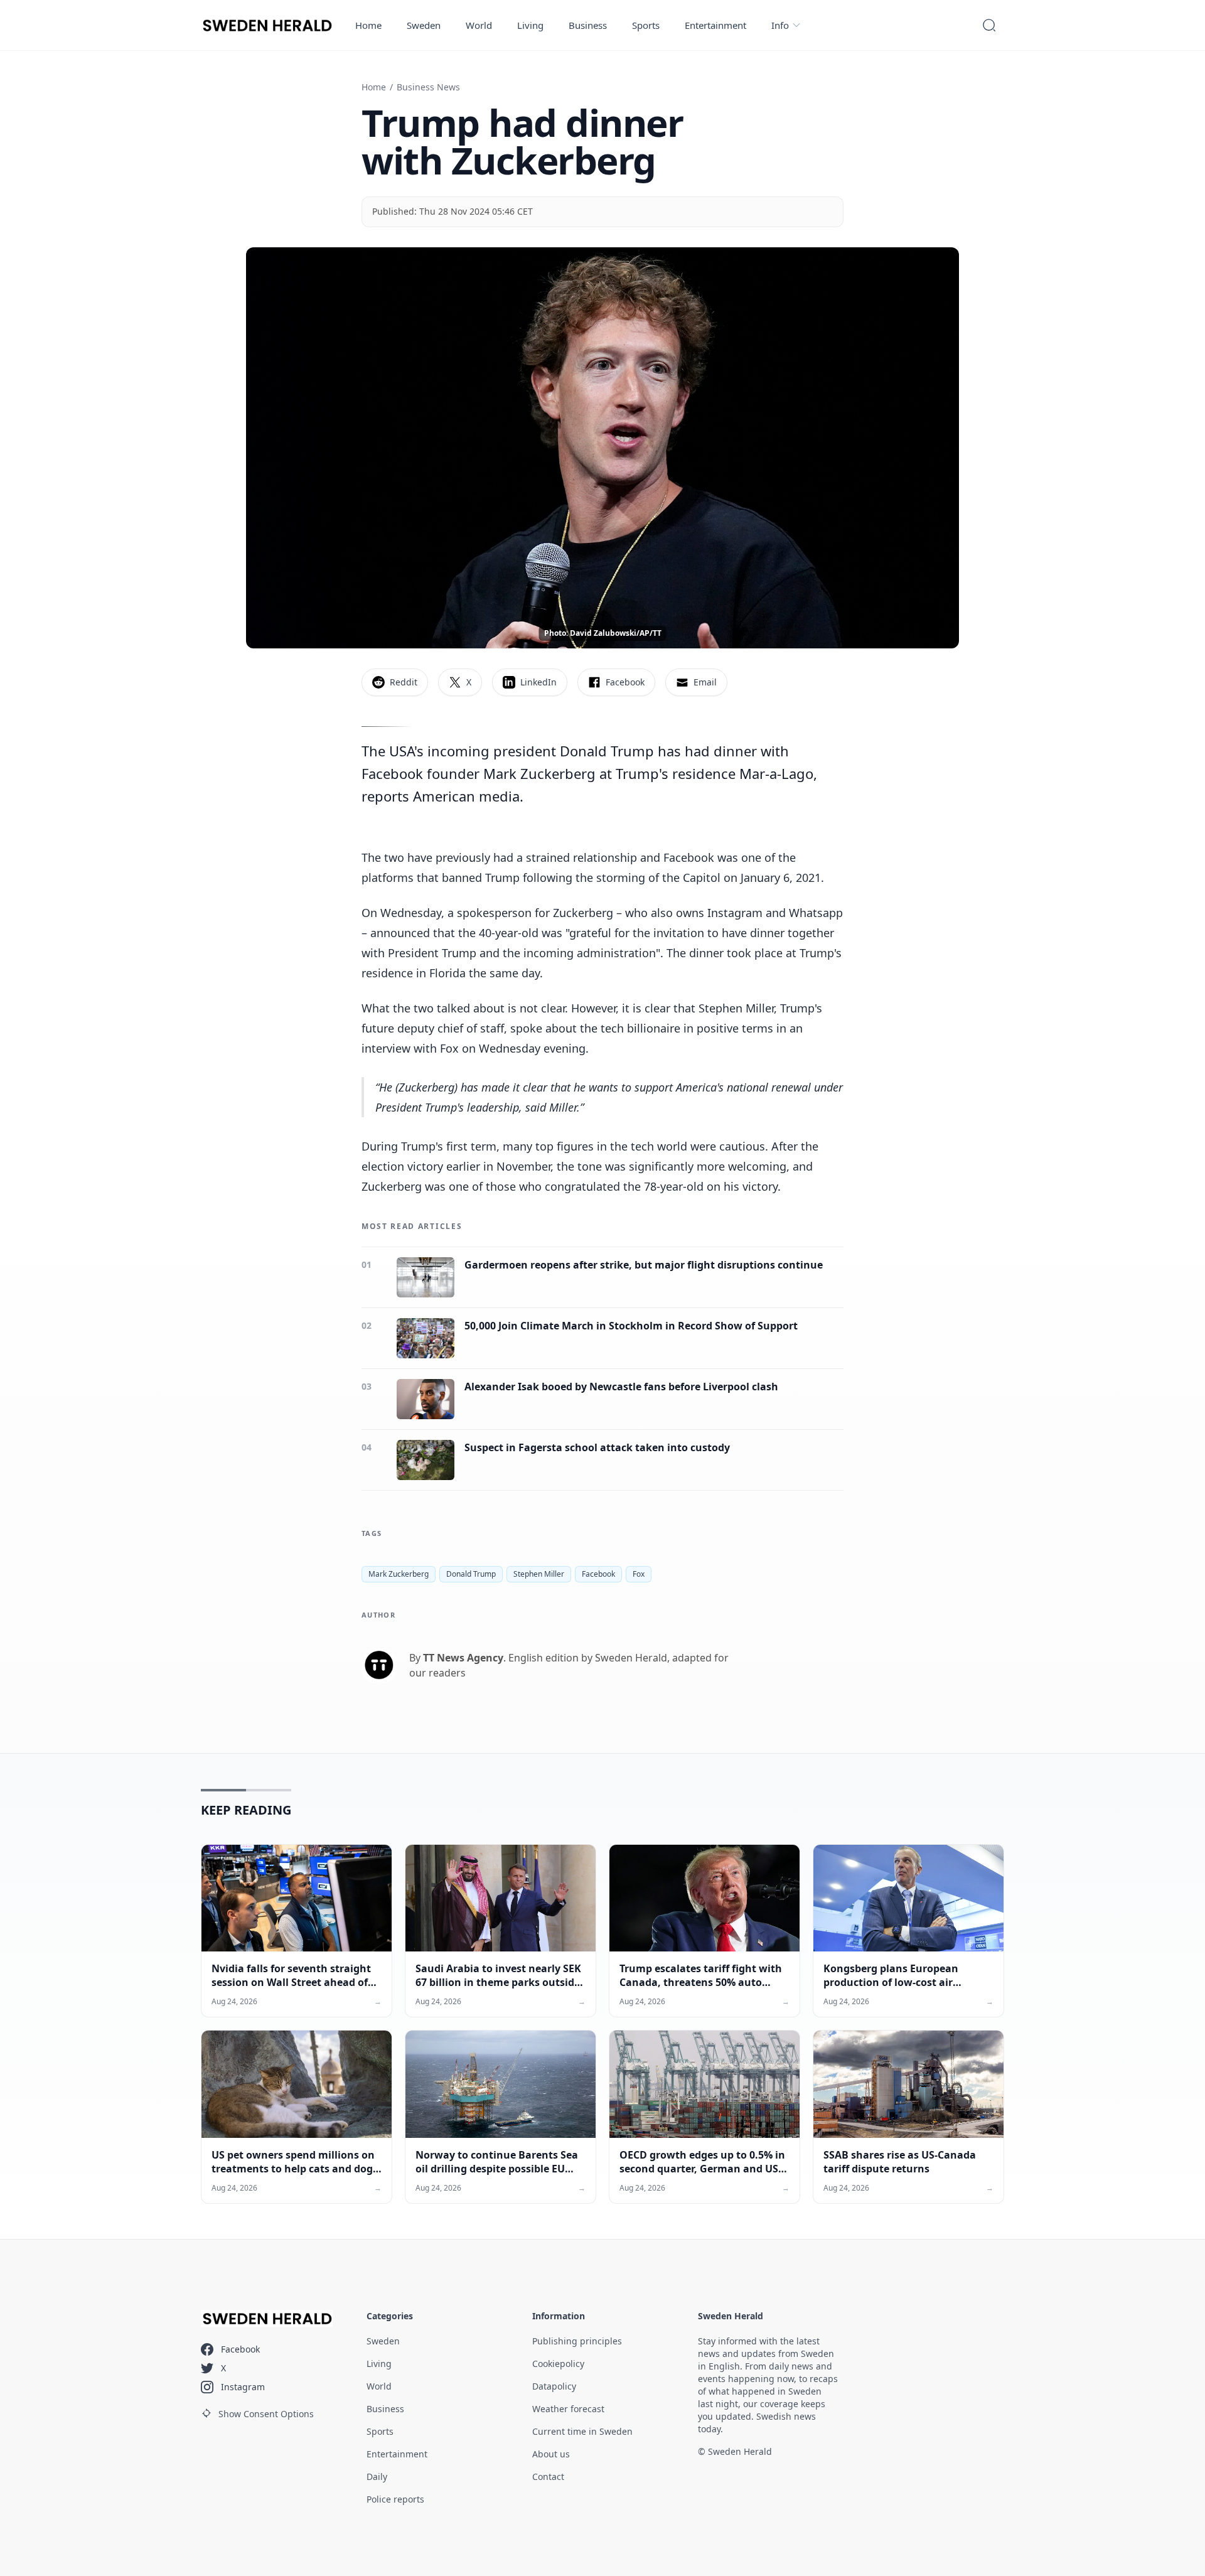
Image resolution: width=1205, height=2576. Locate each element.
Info (780, 25)
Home (368, 25)
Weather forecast (568, 2409)
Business (588, 25)
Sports (646, 25)
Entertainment (715, 25)
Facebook (598, 1574)
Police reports (395, 2499)
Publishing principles (577, 2341)
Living (530, 25)
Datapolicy (554, 2386)
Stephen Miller (539, 1574)
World (479, 25)
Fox (639, 1574)
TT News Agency (463, 1658)
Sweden (424, 25)
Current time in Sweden (582, 2431)
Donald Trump (471, 1574)
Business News (428, 87)
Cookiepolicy (558, 2364)
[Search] (989, 25)
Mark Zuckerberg (399, 1574)
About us (551, 2454)
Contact (548, 2477)
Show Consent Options (266, 2414)
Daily (377, 2477)
